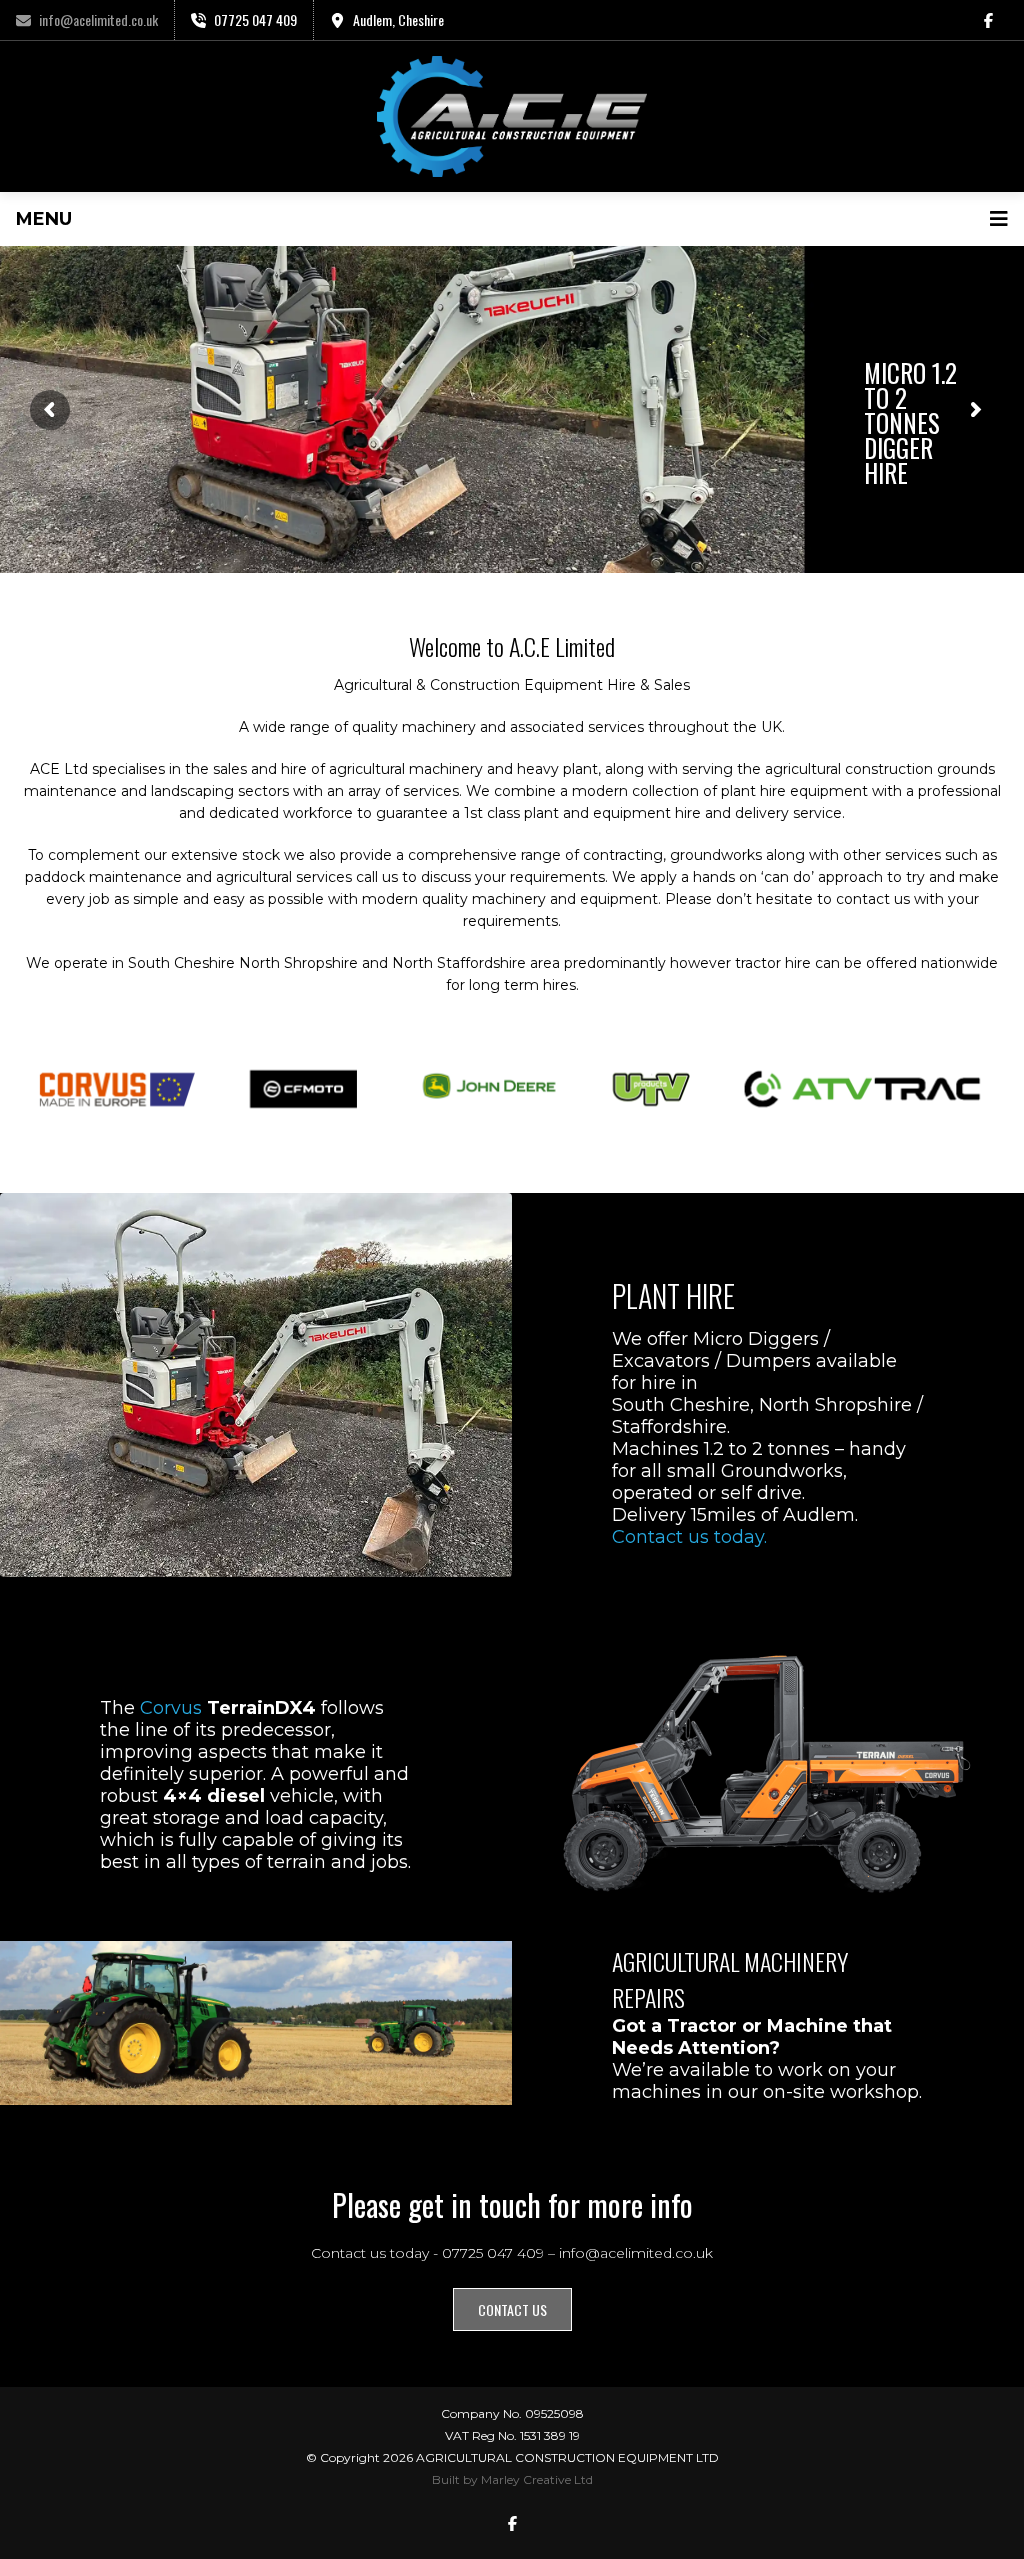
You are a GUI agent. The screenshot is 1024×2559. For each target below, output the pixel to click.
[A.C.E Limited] (512, 116)
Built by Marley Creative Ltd (512, 2479)
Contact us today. (689, 1537)
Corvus (171, 1708)
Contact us (512, 2309)
